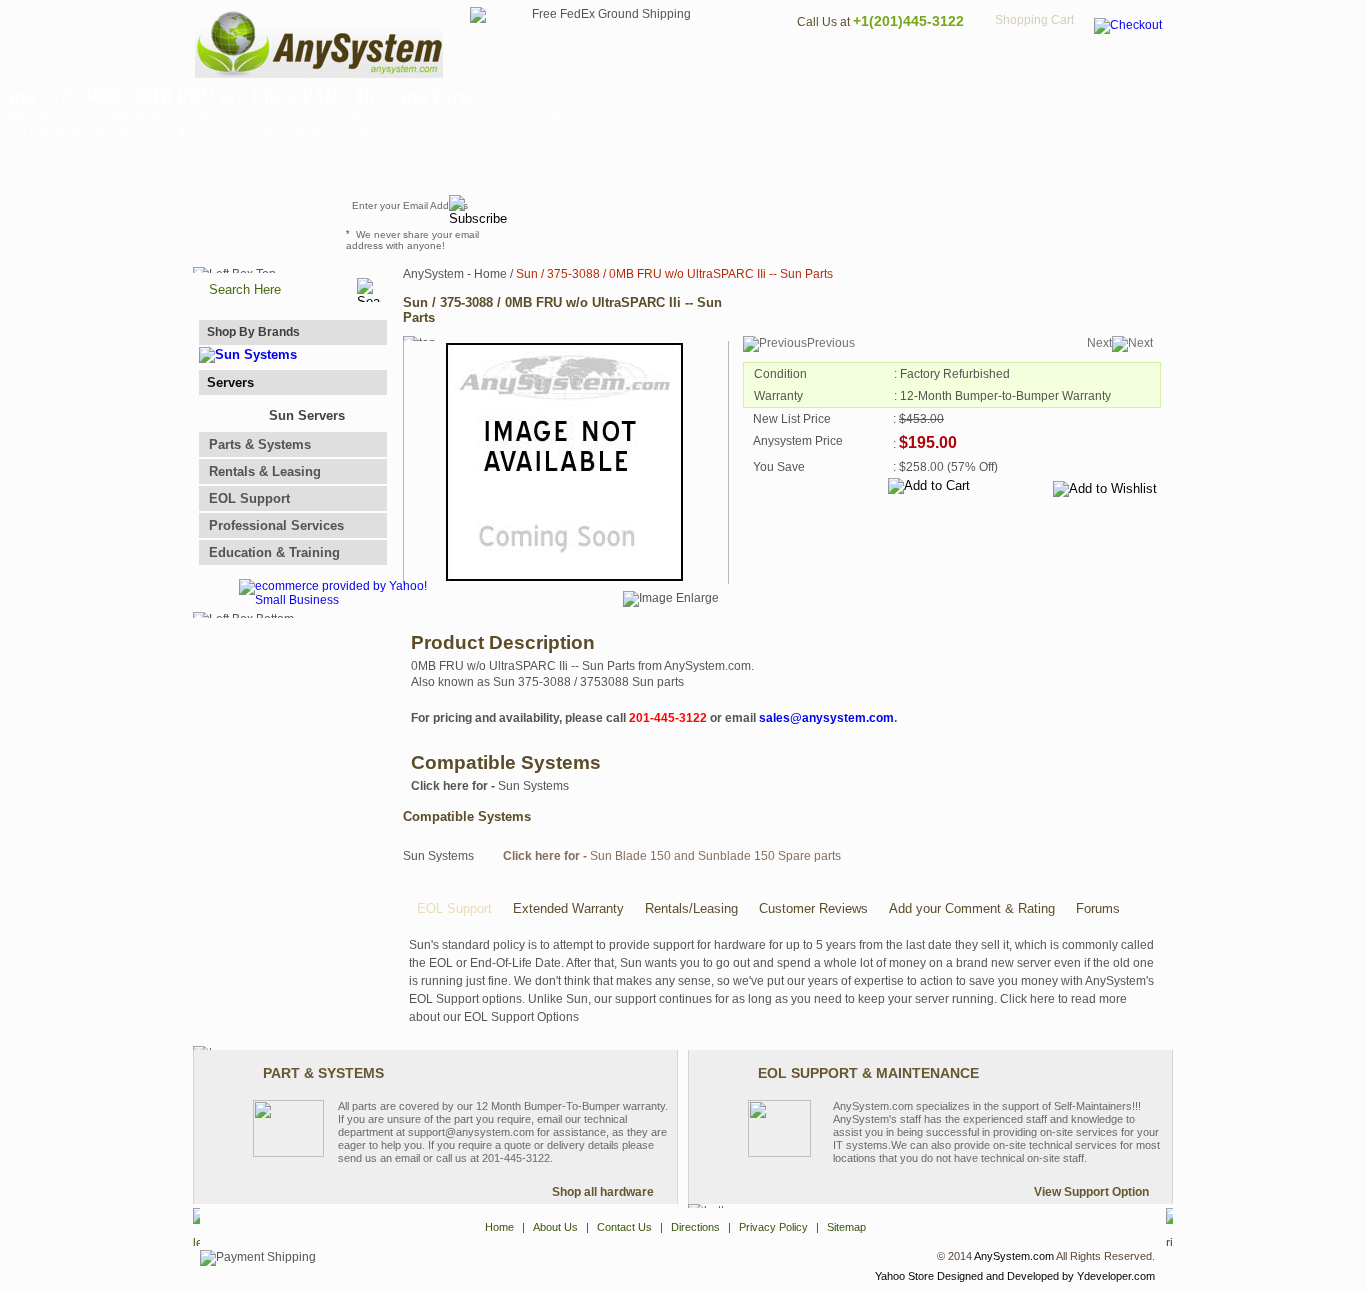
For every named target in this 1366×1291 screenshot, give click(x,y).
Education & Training (274, 552)
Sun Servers (307, 415)
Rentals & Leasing (265, 471)
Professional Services (276, 525)
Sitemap (1131, 65)
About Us (738, 65)
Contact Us (830, 65)
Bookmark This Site (803, 215)
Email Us (563, 215)
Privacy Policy (1033, 65)
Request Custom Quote (1074, 215)
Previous (831, 343)
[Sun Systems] (248, 354)
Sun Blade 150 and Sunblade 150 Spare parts (672, 856)
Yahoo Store (904, 1276)
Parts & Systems (260, 444)
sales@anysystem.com (826, 718)
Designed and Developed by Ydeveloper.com (1046, 1276)
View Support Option (1091, 1192)
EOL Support (249, 498)
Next (1099, 343)
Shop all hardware (603, 1192)
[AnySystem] (319, 74)
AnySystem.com (1014, 1256)
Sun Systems (490, 786)
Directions (927, 65)
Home (656, 65)
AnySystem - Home (455, 274)
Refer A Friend (671, 215)
